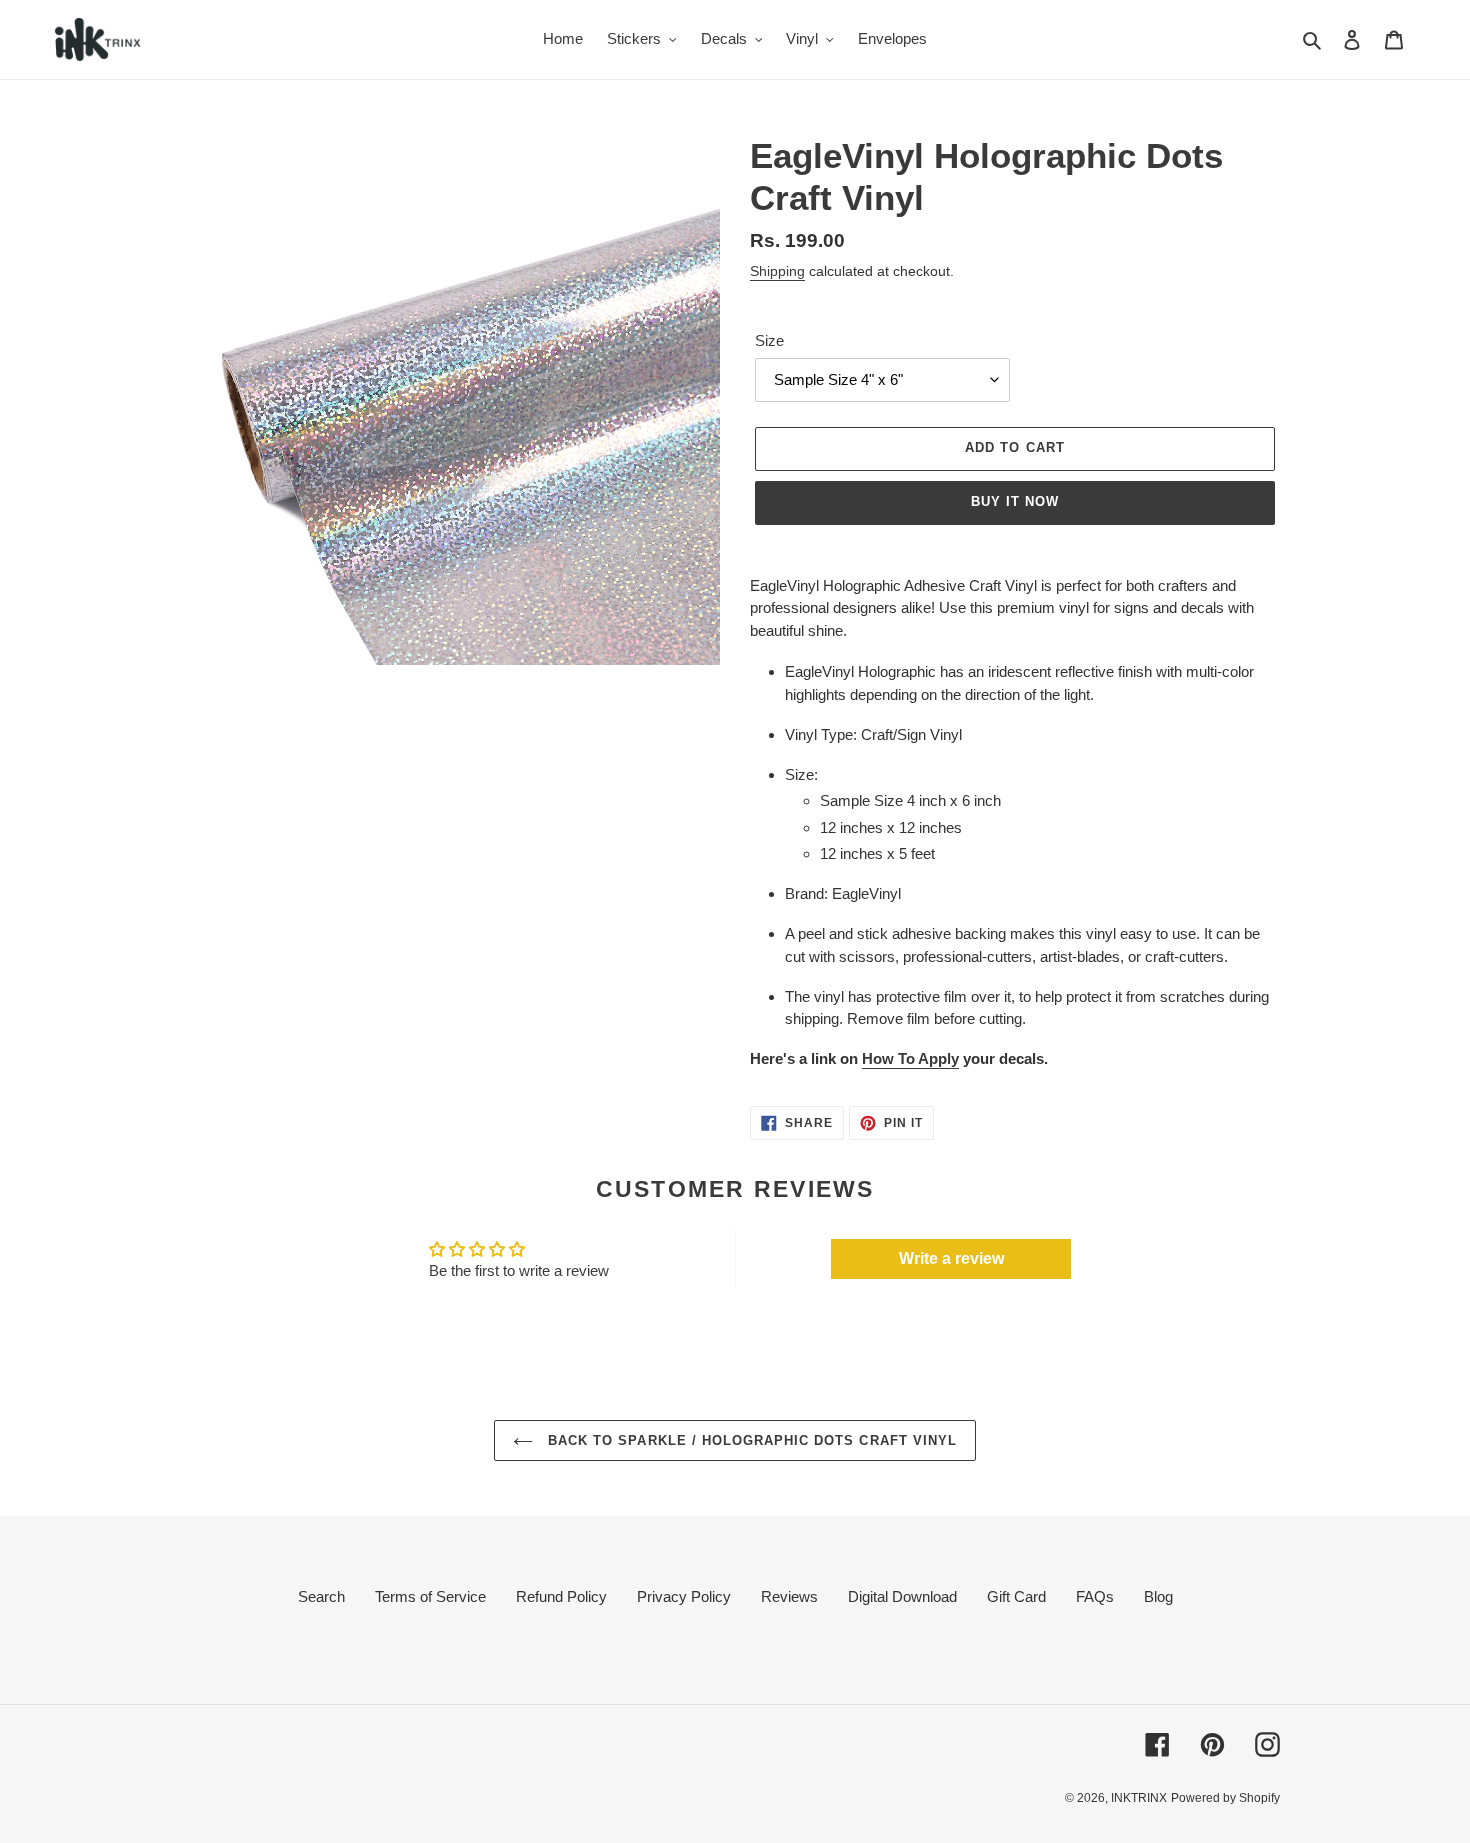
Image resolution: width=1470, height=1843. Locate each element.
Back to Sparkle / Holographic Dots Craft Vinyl (750, 1440)
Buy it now (1015, 501)
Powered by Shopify (1225, 1798)
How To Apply (910, 1058)
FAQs (1095, 1596)
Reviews (789, 1596)
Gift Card (1016, 1596)
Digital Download (902, 1596)
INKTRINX (1139, 1798)
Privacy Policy (684, 1596)
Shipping (777, 271)
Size (769, 340)
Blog (1158, 1596)
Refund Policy (561, 1596)
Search (321, 1596)
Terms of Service (430, 1596)
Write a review (951, 1258)
